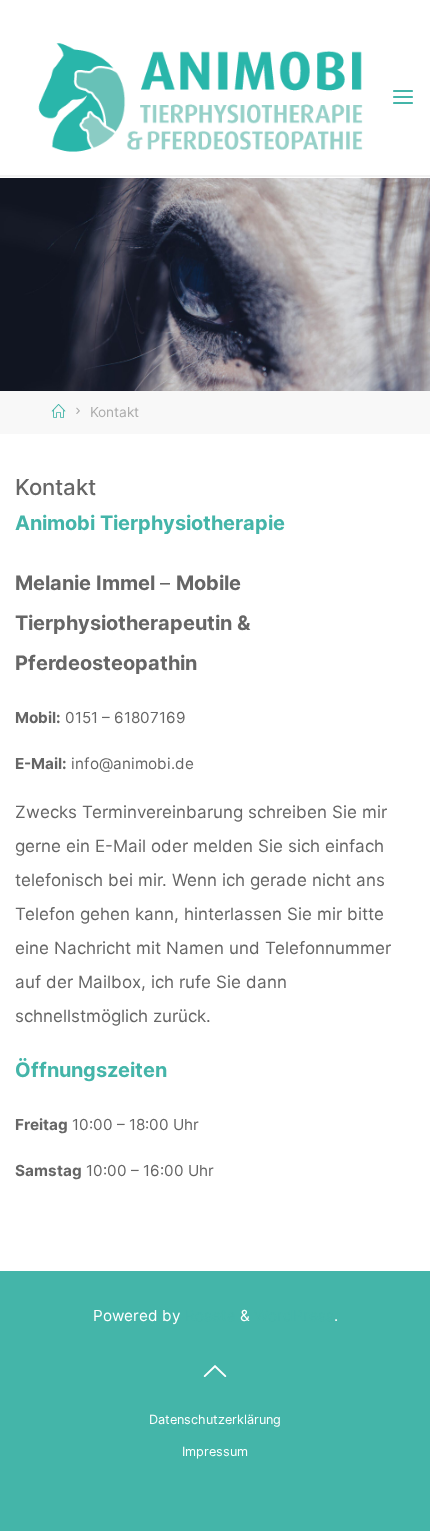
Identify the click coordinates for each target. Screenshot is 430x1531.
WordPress (294, 1315)
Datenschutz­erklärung (215, 1419)
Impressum (215, 1451)
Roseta (208, 1315)
